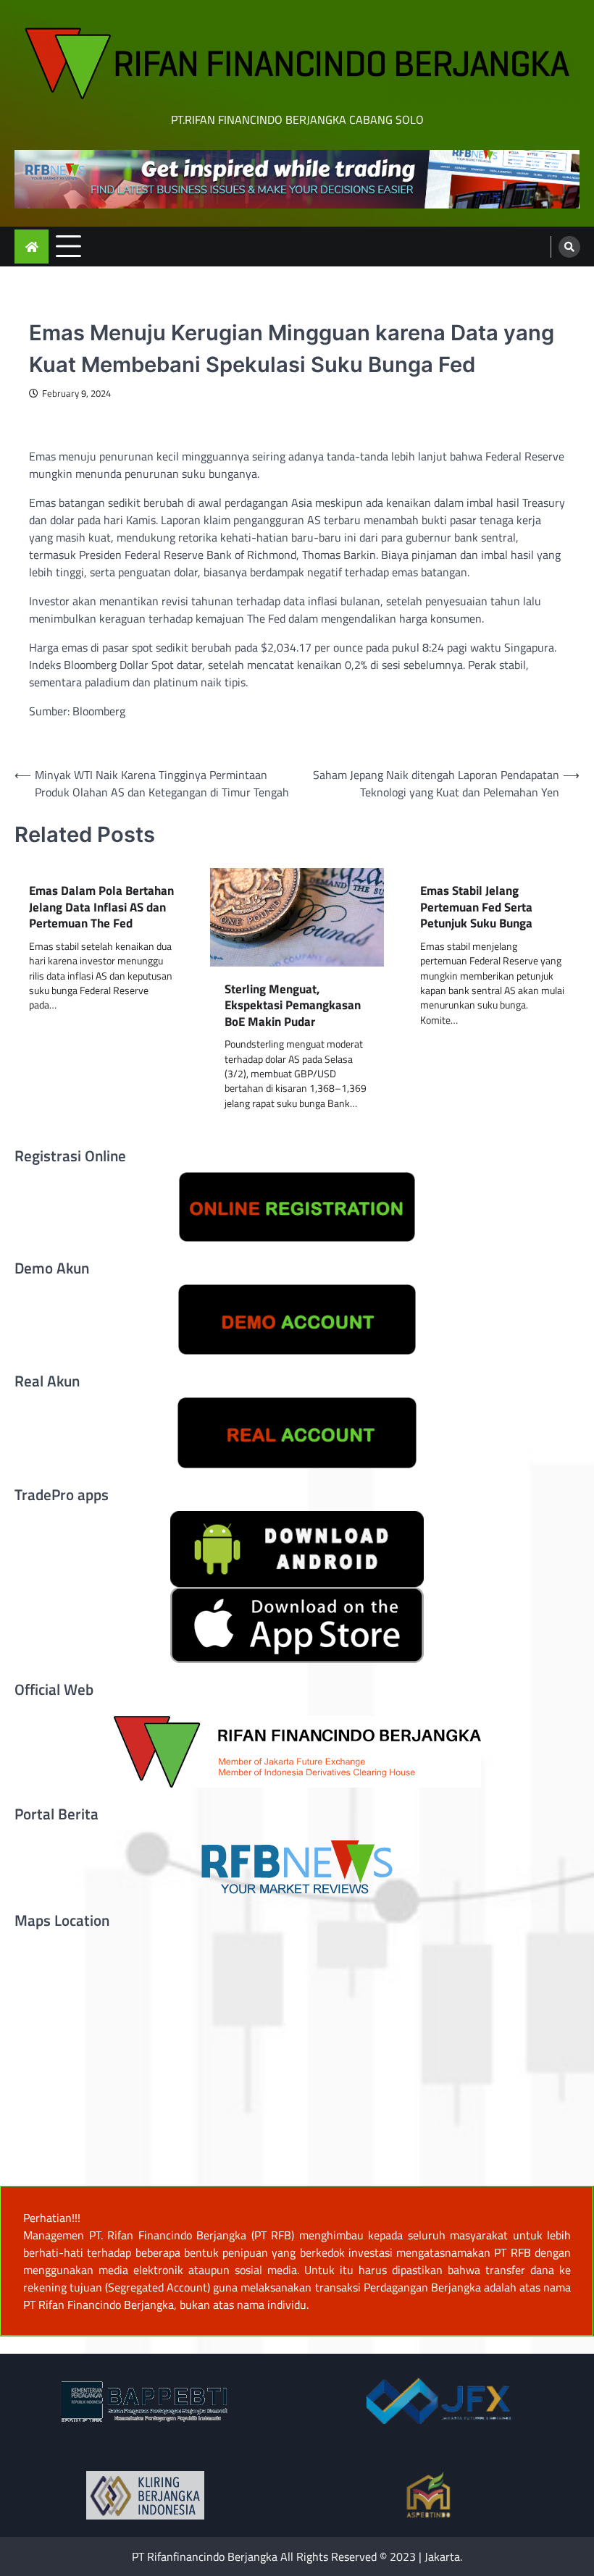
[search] (569, 247)
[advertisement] (297, 179)
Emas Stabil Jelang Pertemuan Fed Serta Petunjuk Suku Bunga (476, 907)
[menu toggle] (68, 246)
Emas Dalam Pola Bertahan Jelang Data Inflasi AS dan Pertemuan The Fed (101, 907)
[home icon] (32, 247)
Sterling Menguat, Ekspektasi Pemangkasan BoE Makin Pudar (293, 1006)
